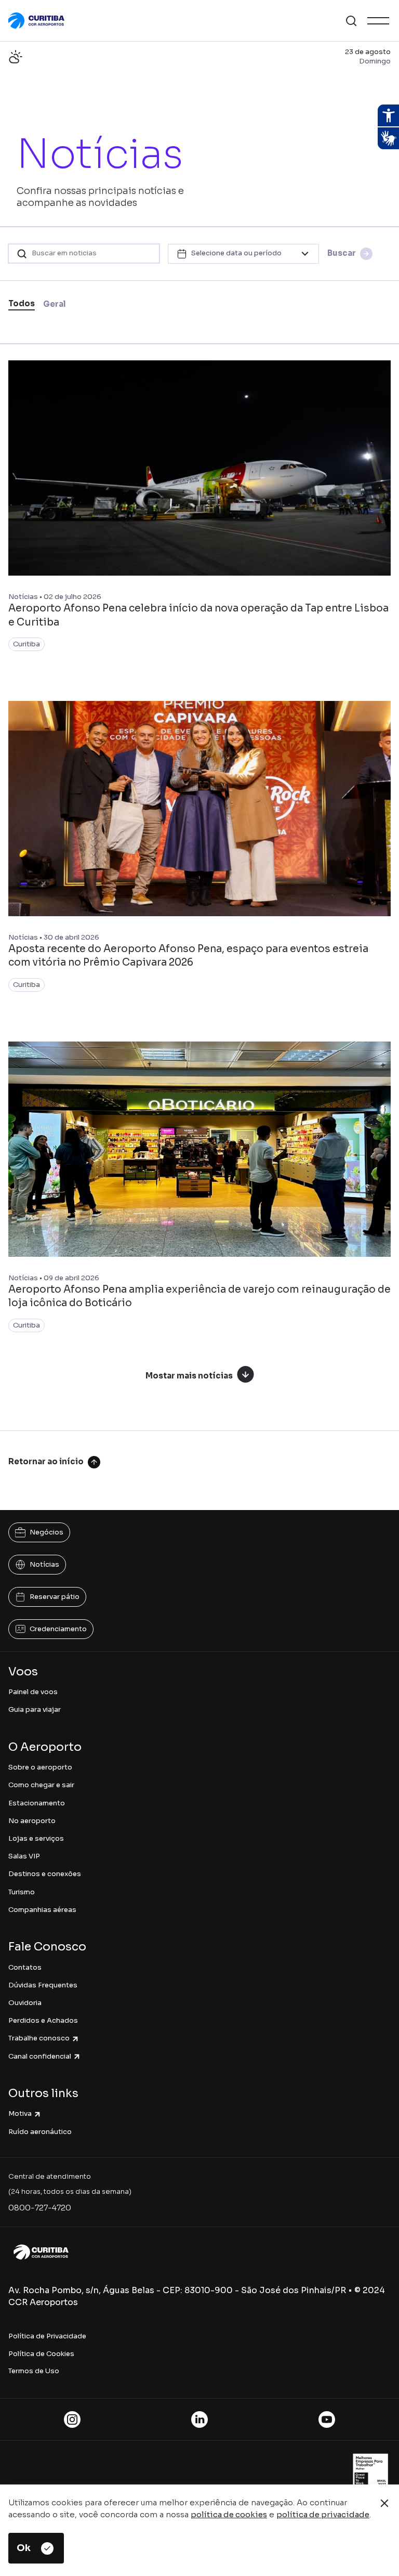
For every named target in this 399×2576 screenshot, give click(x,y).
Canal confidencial (40, 2056)
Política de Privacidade (47, 2336)
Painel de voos (33, 1692)
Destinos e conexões (45, 1874)
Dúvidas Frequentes (43, 1985)
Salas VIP (24, 1856)
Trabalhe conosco (39, 2038)
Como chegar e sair (41, 1785)
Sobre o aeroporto (40, 1767)
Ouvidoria (25, 2003)
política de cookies (229, 2514)
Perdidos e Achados (43, 2020)
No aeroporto (32, 1821)
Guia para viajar (35, 1709)
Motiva (20, 2113)
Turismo (22, 1892)
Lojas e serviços (36, 1838)
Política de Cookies (41, 2354)
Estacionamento (37, 1803)
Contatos (25, 1967)
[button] (351, 21)
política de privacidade (323, 2514)
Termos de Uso (34, 2371)
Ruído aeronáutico (40, 2132)
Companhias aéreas (42, 1910)
